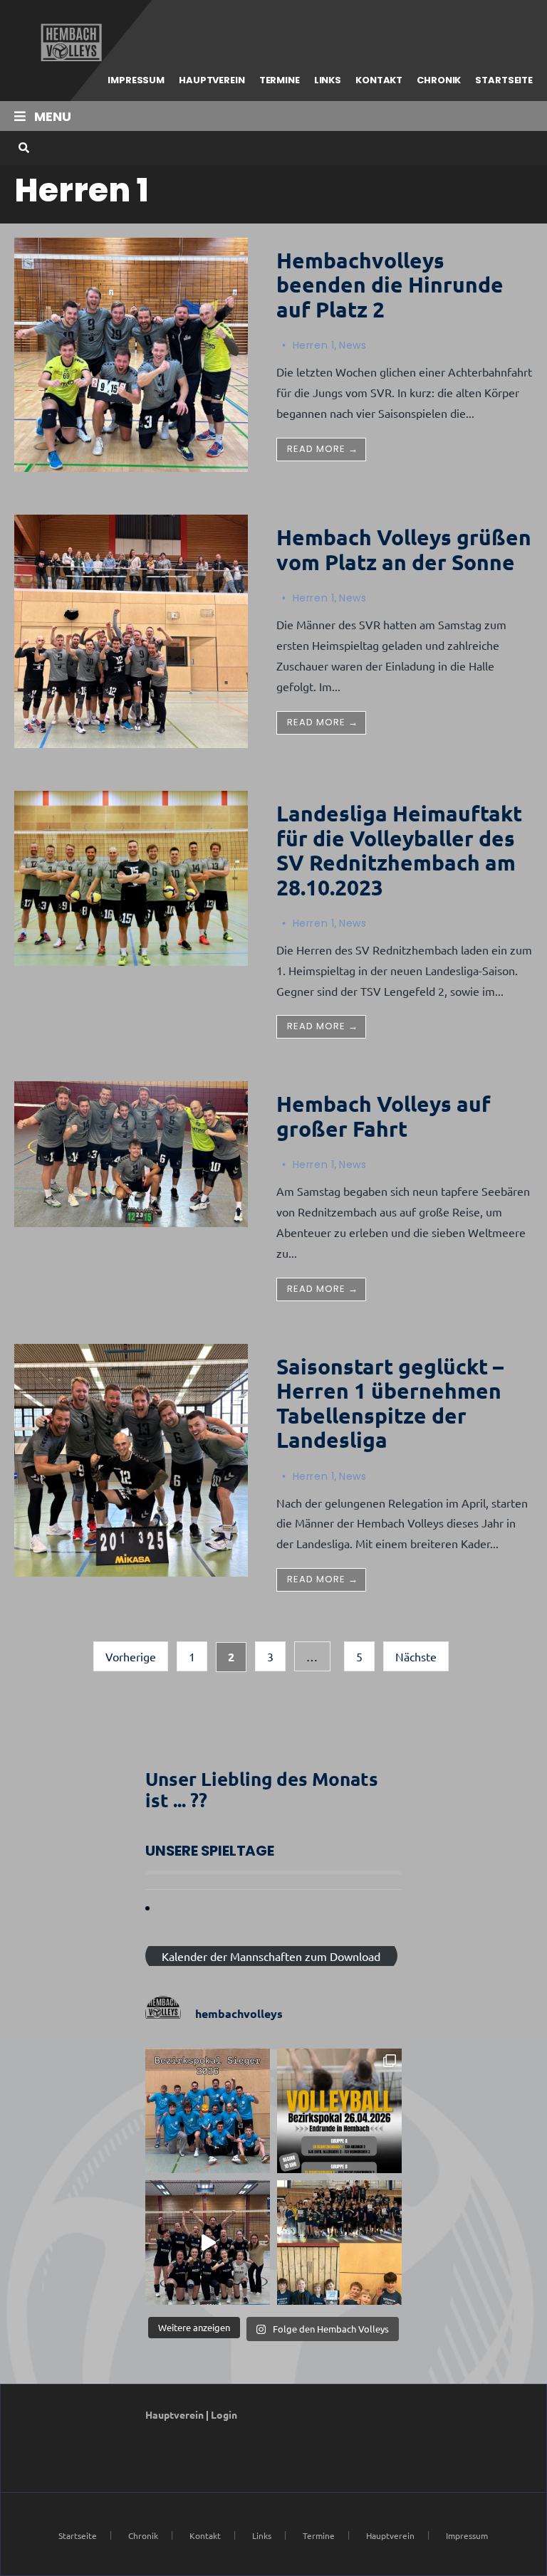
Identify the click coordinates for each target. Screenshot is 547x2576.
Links (328, 80)
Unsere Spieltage (210, 1851)
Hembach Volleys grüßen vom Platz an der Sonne (404, 550)
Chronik (439, 80)
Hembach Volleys (69, 43)
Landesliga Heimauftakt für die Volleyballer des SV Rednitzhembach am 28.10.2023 (399, 850)
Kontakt (379, 80)
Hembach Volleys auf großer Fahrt (384, 1116)
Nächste (416, 1656)
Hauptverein (212, 80)
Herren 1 (313, 345)
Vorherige (131, 1656)
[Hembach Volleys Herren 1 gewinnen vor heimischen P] (208, 2111)
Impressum (136, 80)
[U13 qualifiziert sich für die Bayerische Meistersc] (339, 2243)
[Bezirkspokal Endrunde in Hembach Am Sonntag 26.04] (339, 2111)
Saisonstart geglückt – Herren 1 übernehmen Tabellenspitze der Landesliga (390, 1403)
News (353, 345)
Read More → (323, 449)
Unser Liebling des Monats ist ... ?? (262, 1789)
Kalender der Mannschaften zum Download (271, 1956)
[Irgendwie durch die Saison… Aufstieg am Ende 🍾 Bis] (208, 2243)
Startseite (504, 80)
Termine (280, 80)
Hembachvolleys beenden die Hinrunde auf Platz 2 (390, 285)
